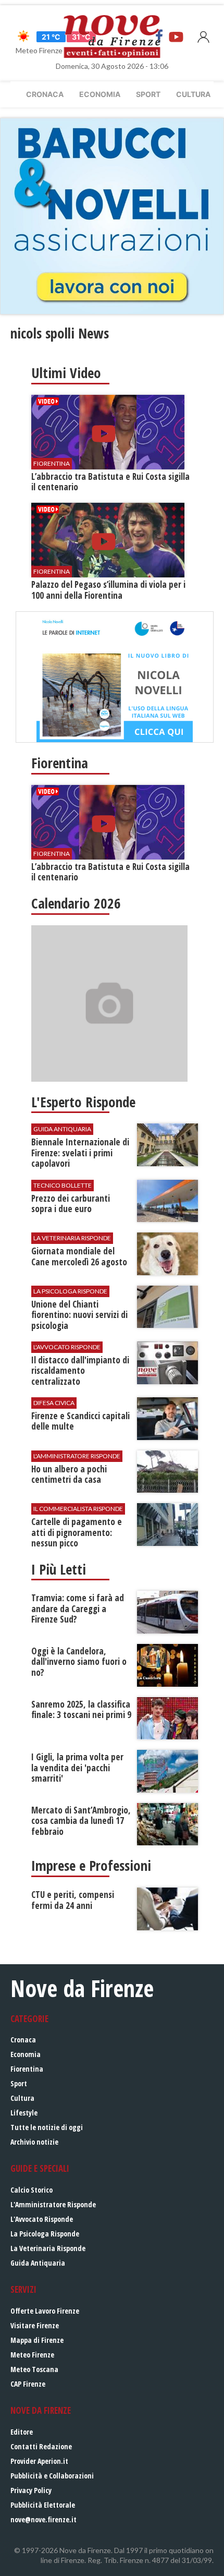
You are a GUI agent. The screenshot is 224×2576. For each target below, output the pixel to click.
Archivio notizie (34, 2142)
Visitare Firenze (35, 2325)
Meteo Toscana (34, 2369)
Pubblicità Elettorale (43, 2505)
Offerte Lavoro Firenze (45, 2311)
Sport (148, 94)
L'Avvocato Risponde (42, 2219)
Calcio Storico (32, 2190)
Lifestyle (24, 2113)
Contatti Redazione (41, 2446)
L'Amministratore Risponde (53, 2204)
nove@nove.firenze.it (43, 2519)
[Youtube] (176, 37)
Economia (100, 94)
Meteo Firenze (32, 2355)
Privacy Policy (31, 2490)
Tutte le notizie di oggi (47, 2127)
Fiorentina (27, 2069)
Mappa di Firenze (37, 2340)
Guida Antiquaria (38, 2263)
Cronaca (45, 94)
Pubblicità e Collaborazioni (52, 2476)
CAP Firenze (28, 2384)
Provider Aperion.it (39, 2461)
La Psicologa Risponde (45, 2234)
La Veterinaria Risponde (48, 2248)
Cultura (193, 94)
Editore (22, 2432)
